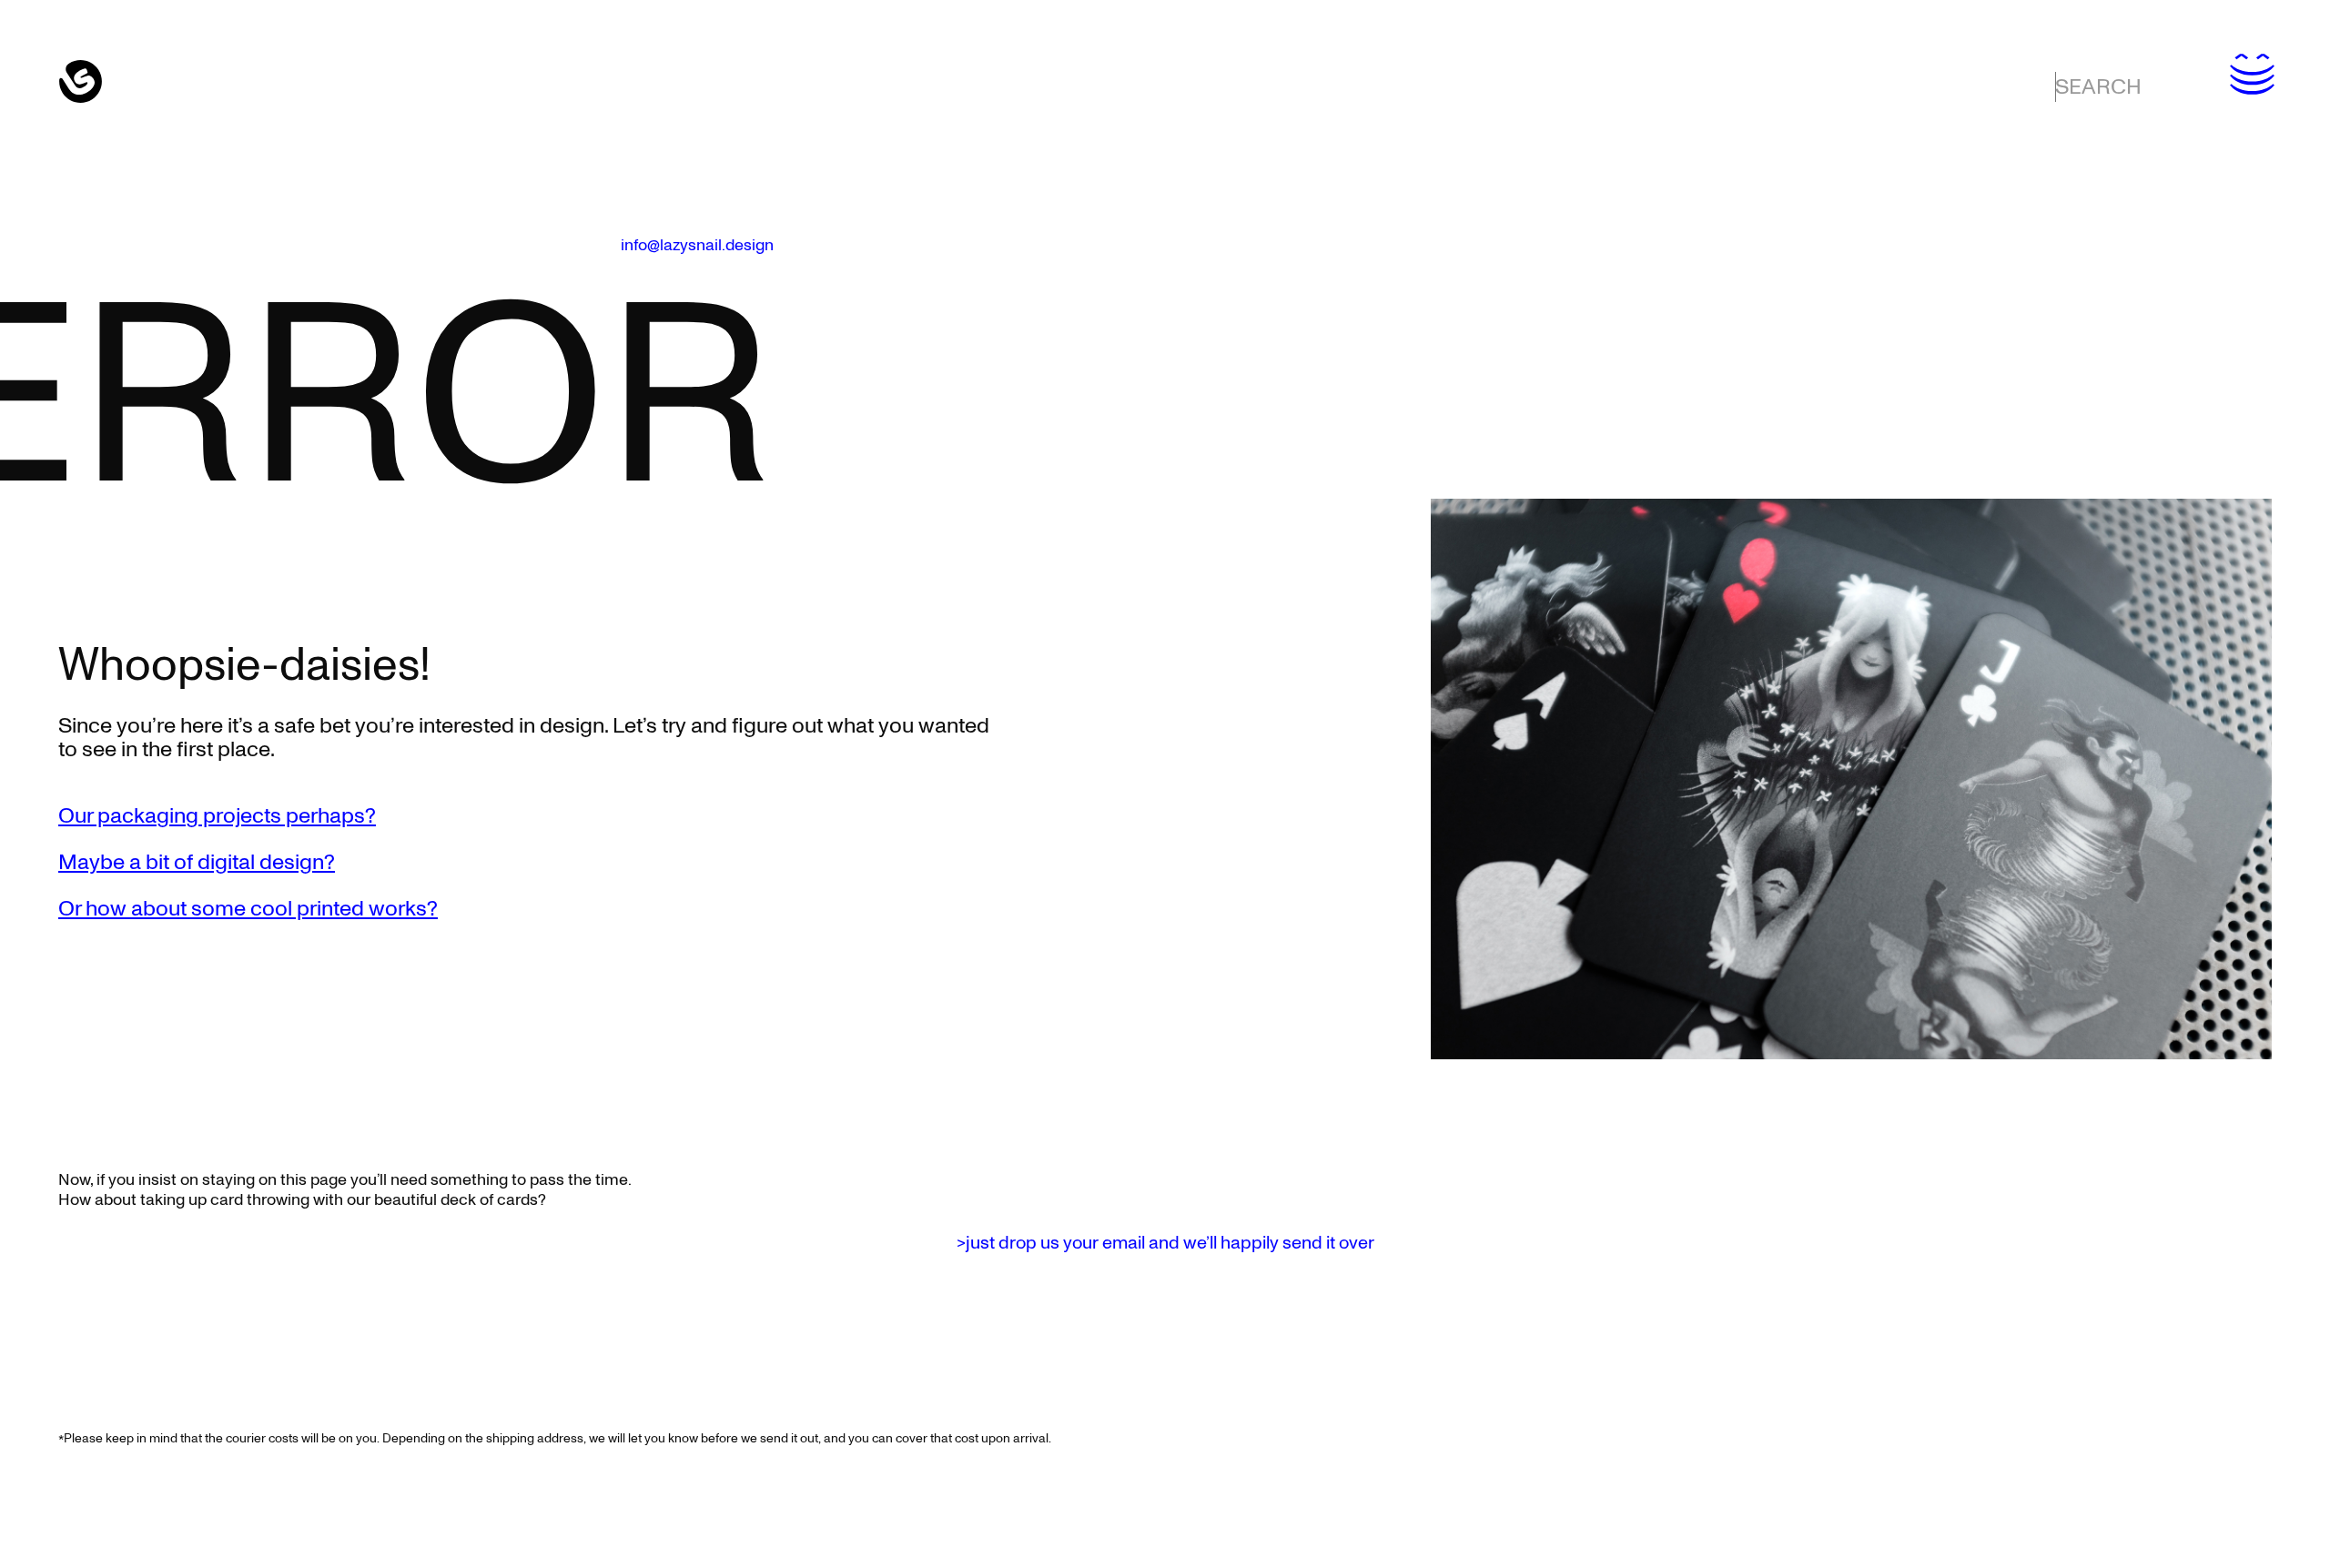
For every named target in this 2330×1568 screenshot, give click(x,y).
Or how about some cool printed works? (248, 909)
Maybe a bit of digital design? (197, 863)
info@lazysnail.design (697, 246)
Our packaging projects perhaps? (217, 816)
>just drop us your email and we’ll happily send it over (1165, 1243)
